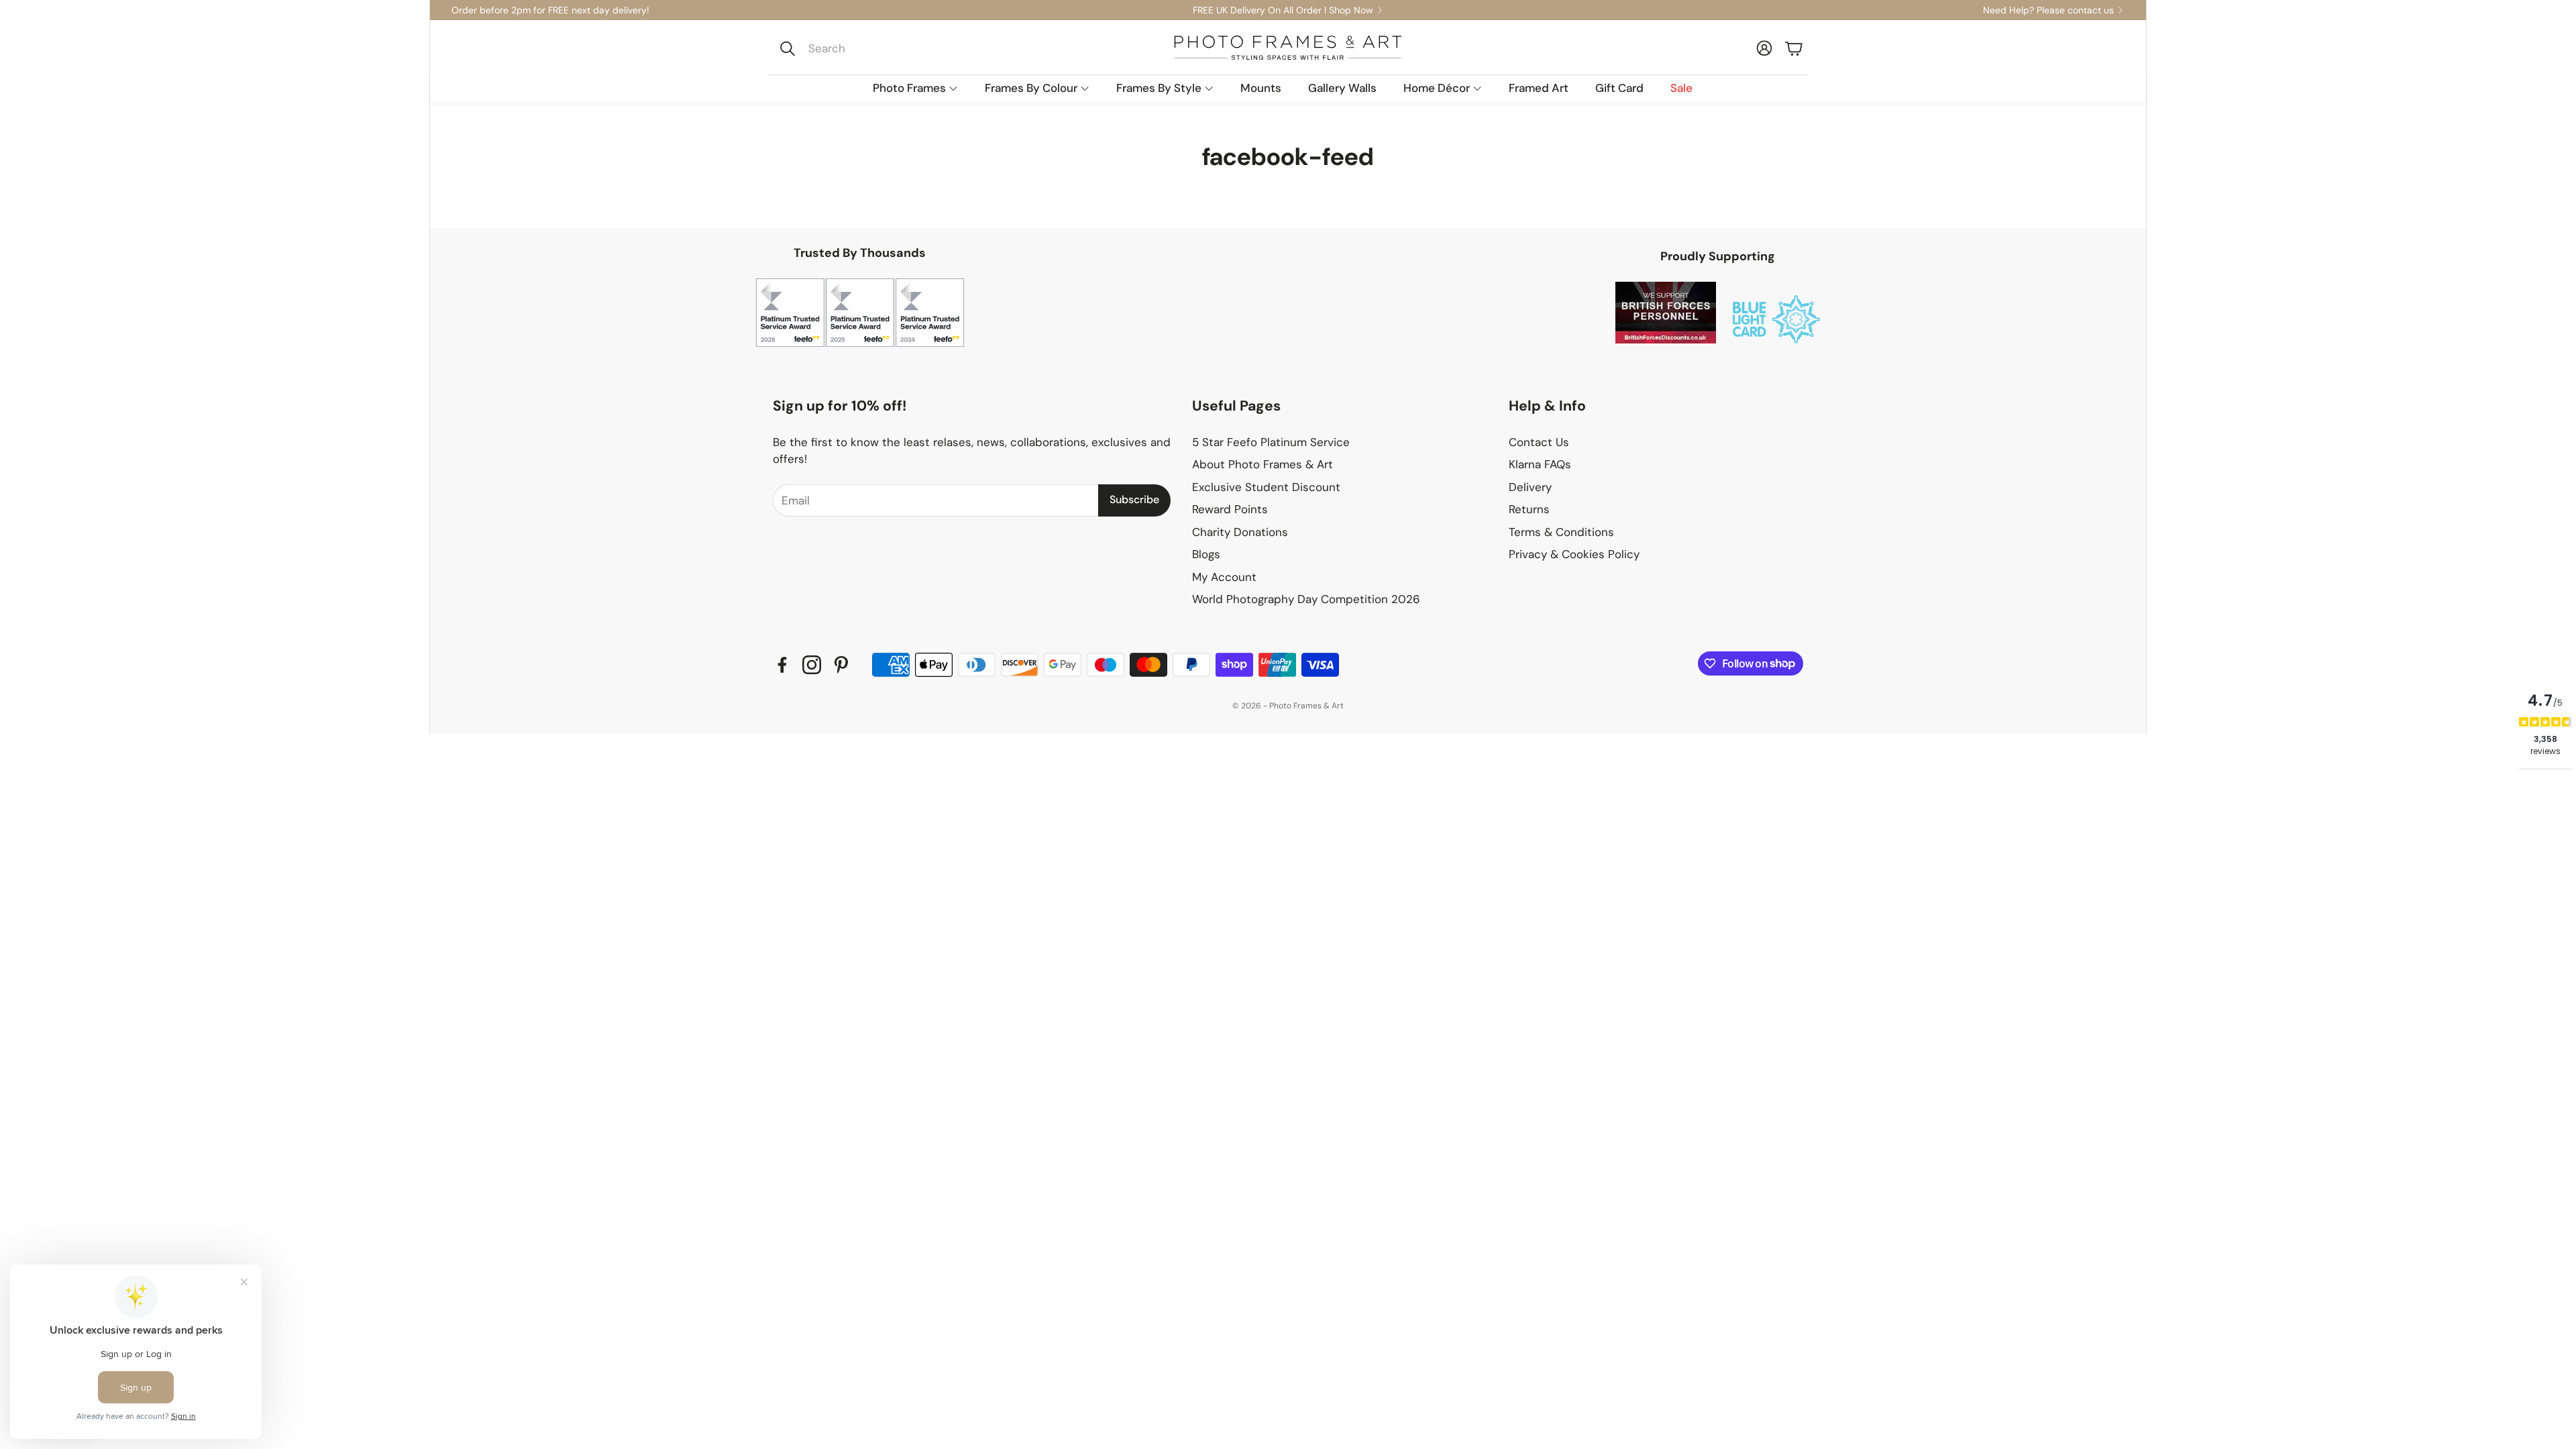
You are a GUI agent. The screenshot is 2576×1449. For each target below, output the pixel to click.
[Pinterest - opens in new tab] (841, 665)
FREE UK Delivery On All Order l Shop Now (1283, 10)
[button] (863, 48)
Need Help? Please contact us (2048, 10)
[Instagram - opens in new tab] (812, 665)
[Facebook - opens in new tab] (782, 665)
